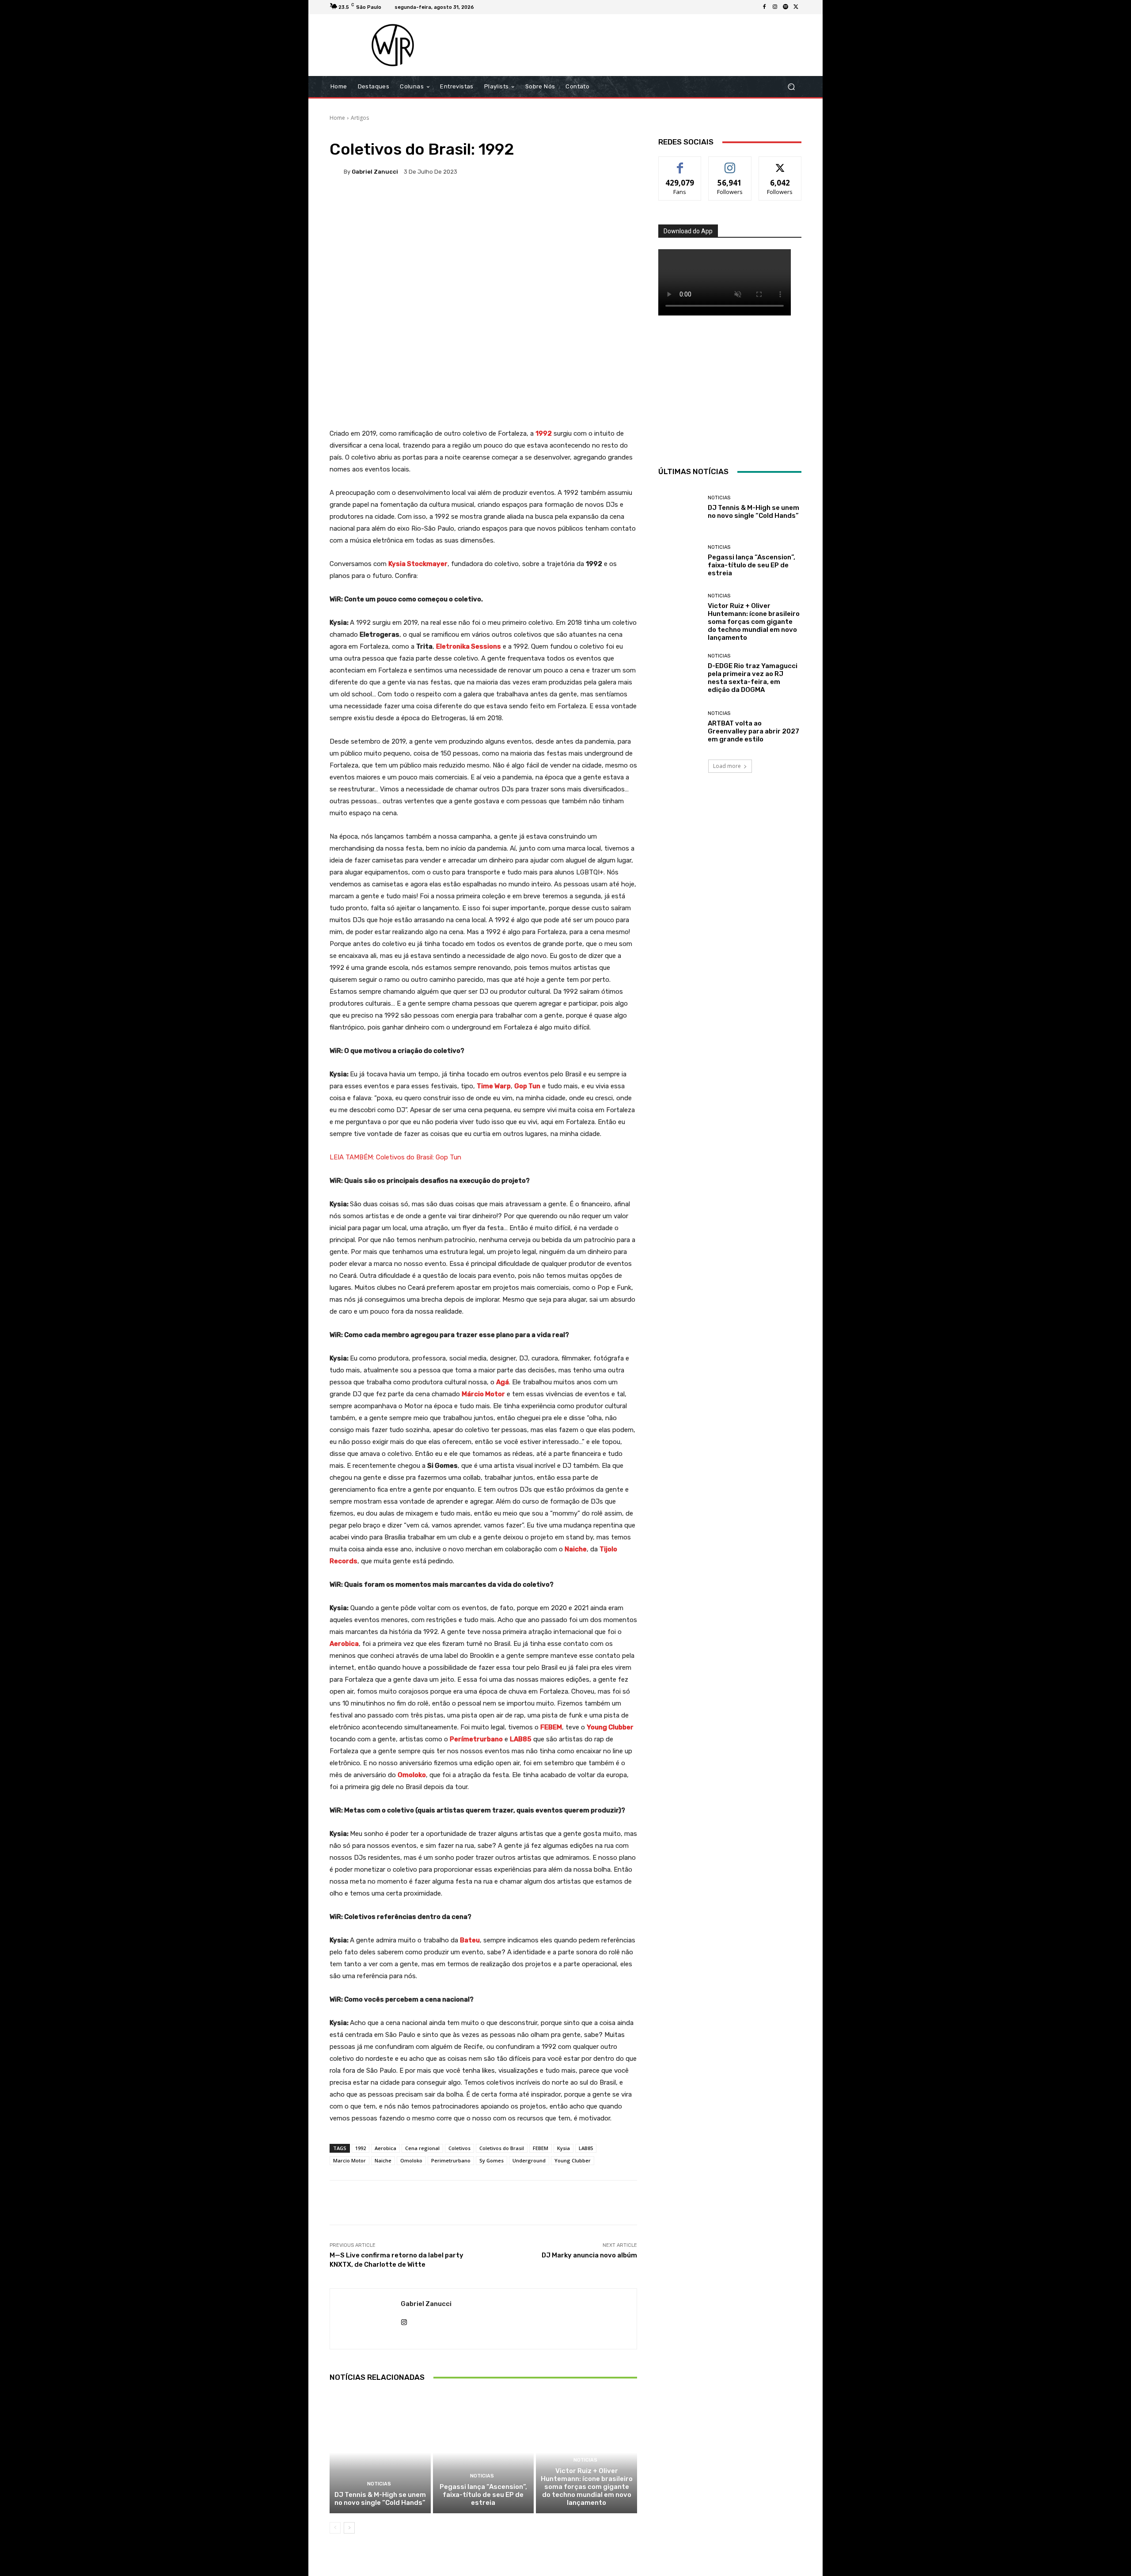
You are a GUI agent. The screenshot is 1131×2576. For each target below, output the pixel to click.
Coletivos (459, 2148)
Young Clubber (573, 2160)
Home (337, 118)
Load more (727, 766)
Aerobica (385, 2148)
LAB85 (586, 2148)
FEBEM (541, 2148)
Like (680, 163)
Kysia (564, 2148)
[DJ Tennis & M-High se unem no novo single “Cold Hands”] (380, 2452)
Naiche (383, 2160)
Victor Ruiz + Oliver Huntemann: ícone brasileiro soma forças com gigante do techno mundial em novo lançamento (587, 2487)
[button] (791, 87)
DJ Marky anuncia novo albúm (589, 2255)
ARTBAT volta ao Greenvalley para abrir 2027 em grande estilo (753, 731)
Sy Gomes (491, 2160)
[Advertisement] (639, 45)
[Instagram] (775, 7)
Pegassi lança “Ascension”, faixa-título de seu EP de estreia (483, 2495)
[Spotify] (786, 7)
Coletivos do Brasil (502, 2148)
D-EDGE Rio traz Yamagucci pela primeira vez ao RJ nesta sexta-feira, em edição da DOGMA (753, 678)
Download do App (688, 231)
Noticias (379, 2484)
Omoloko (411, 2160)
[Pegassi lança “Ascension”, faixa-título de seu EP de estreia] (484, 2452)
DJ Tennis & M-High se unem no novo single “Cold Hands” (380, 2499)
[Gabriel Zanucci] (337, 171)
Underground (529, 2160)
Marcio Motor (349, 2160)
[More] (615, 202)
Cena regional (422, 2148)
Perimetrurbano (451, 2160)
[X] (796, 7)
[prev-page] (335, 2528)
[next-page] (349, 2528)
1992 (361, 2148)
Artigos (360, 118)
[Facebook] (764, 7)
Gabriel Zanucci (375, 172)
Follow (730, 163)
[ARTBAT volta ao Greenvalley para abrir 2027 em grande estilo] (680, 727)
